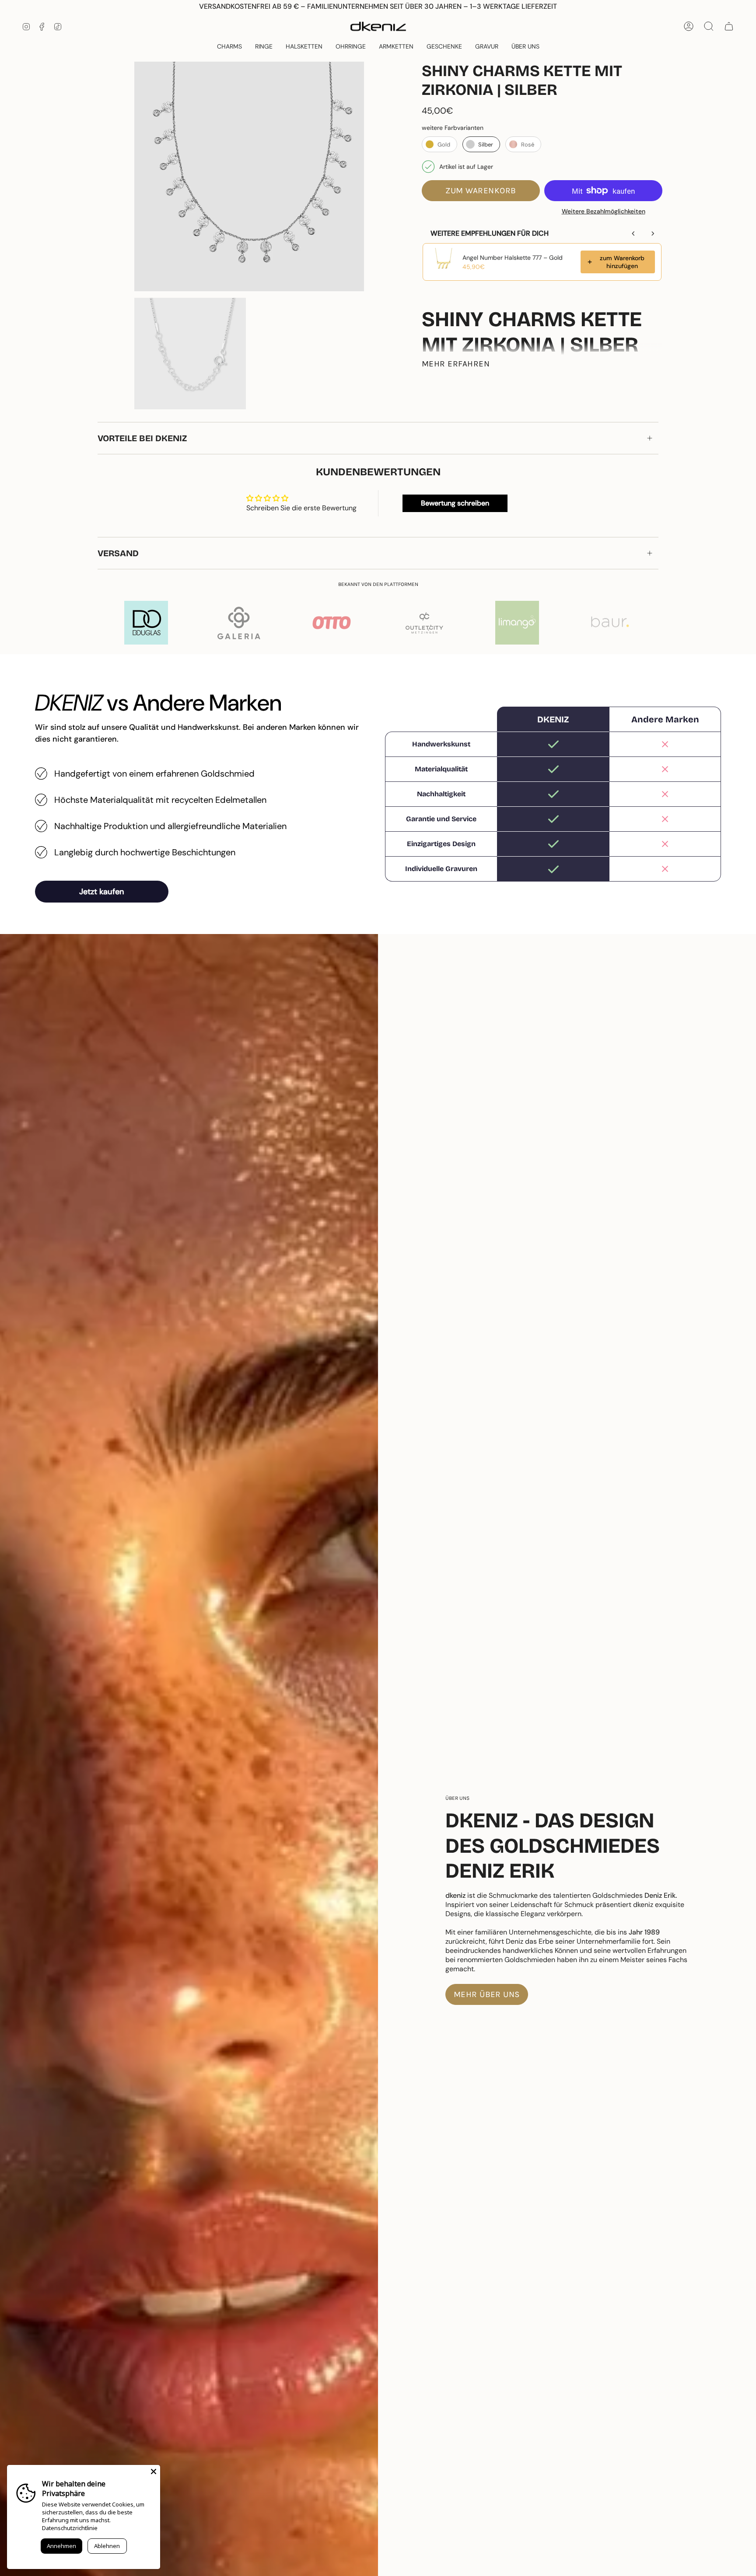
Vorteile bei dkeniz (142, 438)
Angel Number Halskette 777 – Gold (513, 258)
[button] (444, 47)
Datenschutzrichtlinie (70, 2528)
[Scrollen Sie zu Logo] (146, 623)
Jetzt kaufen (102, 892)
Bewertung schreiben (455, 503)
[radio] (439, 144)
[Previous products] (633, 234)
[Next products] (653, 234)
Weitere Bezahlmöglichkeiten (604, 211)
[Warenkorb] (729, 26)
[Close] (154, 2471)
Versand (118, 553)
